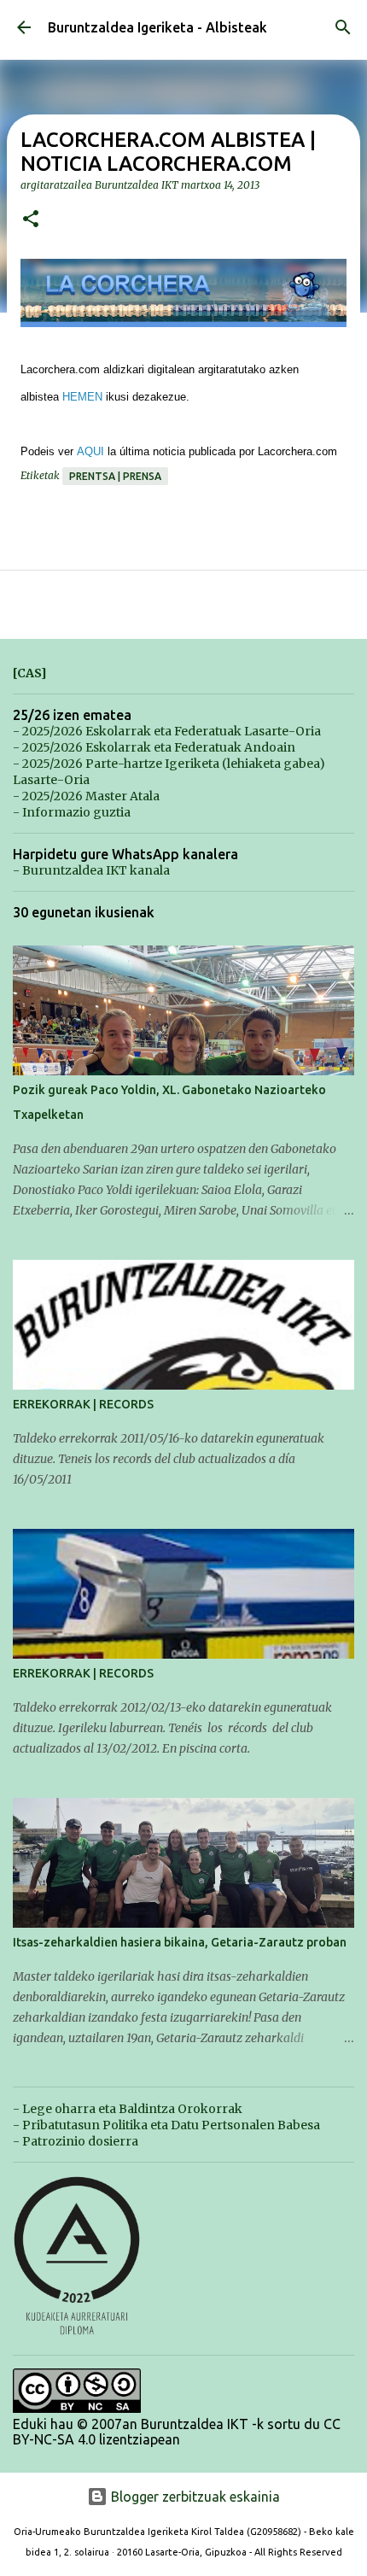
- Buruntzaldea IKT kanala (91, 870)
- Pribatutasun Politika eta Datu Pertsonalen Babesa (166, 2125)
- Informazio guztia (72, 812)
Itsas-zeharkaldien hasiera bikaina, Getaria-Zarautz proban (180, 1942)
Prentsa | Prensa (115, 476)
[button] (31, 220)
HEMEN (82, 397)
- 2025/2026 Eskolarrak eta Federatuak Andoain (154, 747)
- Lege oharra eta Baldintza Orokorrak (128, 2109)
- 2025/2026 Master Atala (86, 796)
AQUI (90, 451)
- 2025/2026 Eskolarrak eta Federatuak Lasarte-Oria (167, 731)
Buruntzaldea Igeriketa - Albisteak (157, 27)
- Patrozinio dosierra (76, 2141)
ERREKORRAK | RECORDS (83, 1404)
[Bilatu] (343, 27)
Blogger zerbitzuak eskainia (194, 2497)
